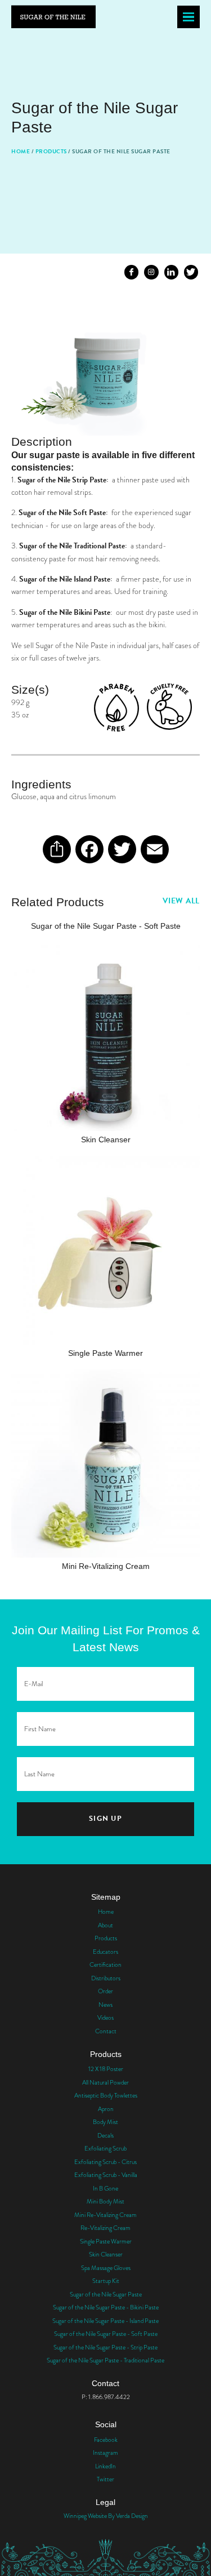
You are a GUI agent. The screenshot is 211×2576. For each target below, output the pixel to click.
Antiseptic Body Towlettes (106, 2095)
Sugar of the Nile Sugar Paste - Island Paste (105, 2321)
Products (51, 151)
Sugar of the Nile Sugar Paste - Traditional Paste (105, 2360)
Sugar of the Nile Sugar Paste (106, 2294)
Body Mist (105, 2122)
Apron (106, 2109)
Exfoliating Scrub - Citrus (105, 2162)
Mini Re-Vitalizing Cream (105, 2215)
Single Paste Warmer (106, 2241)
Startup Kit (106, 2281)
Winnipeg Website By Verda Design (106, 2516)
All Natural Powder (105, 2082)
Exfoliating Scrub (105, 2148)
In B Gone (105, 2188)
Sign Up (105, 1819)
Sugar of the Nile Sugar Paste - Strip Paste (105, 2347)
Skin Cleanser (106, 2254)
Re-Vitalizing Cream (105, 2228)
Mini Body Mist (105, 2201)
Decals (105, 2135)
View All (181, 901)
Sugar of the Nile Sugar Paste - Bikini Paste (106, 2307)
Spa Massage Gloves (106, 2268)
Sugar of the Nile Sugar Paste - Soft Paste (106, 2334)
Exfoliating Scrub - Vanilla (106, 2175)
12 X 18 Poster (106, 2069)
